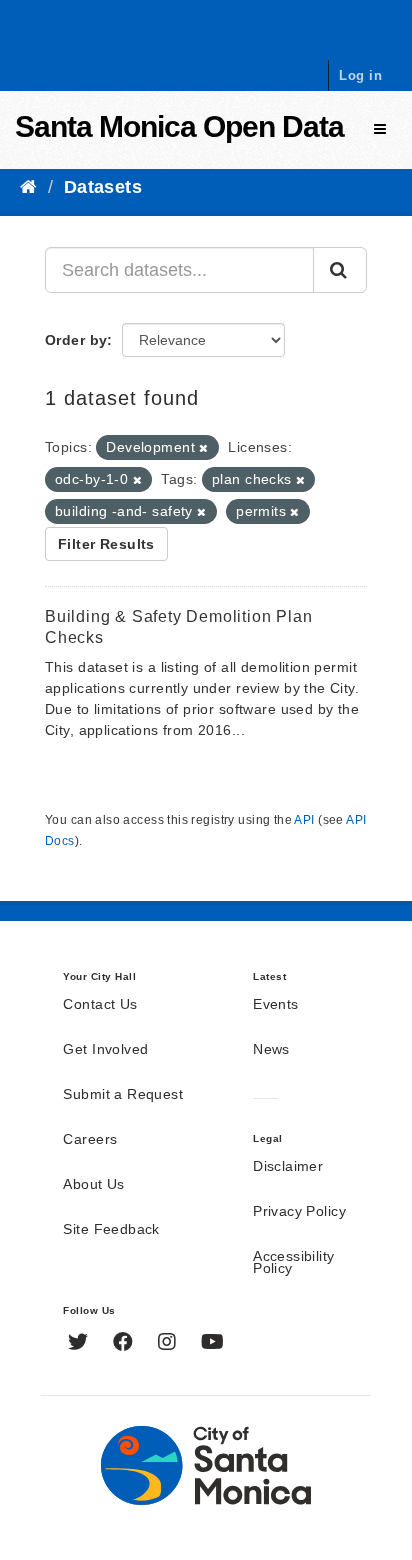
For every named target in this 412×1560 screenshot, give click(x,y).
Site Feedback (111, 1230)
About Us (93, 1185)
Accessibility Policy (293, 1263)
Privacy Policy (299, 1212)
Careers (90, 1140)
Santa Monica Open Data (179, 126)
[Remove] (203, 448)
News (271, 1050)
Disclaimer (288, 1167)
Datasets (103, 187)
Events (276, 1005)
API (304, 820)
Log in (360, 75)
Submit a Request (123, 1095)
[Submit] (340, 270)
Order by (76, 340)
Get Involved (105, 1050)
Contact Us (100, 1005)
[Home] (28, 187)
